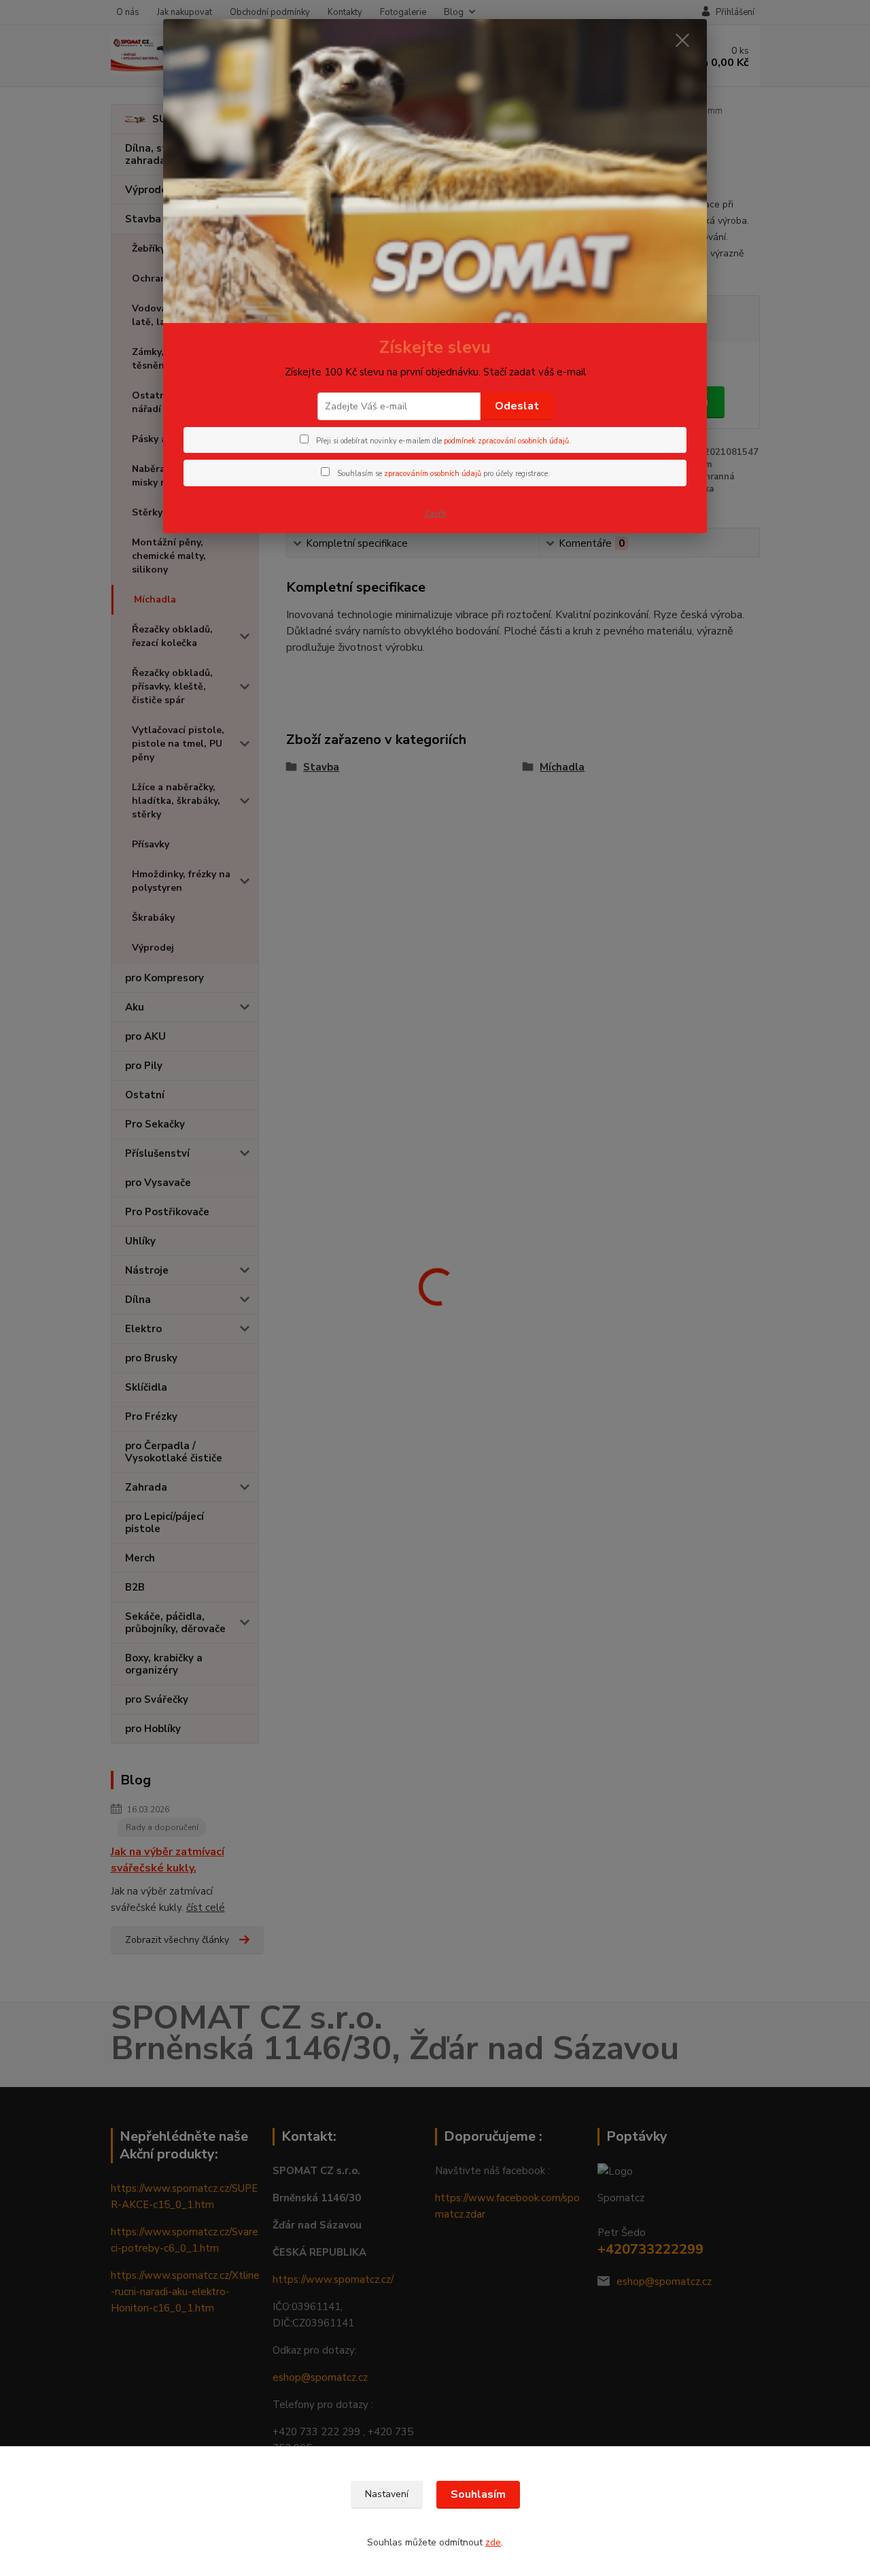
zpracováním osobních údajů (433, 474)
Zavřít (435, 513)
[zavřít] (682, 40)
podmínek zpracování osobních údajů (506, 441)
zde (493, 2542)
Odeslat (517, 406)
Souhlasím (478, 2494)
